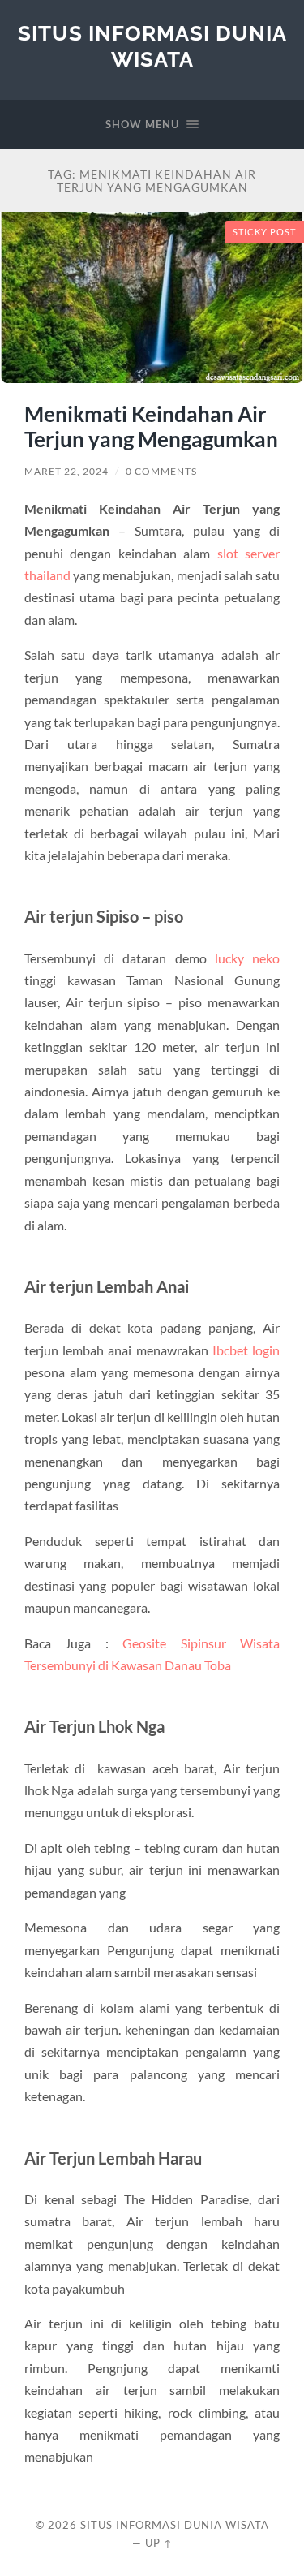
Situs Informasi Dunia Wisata (152, 46)
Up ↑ (159, 2543)
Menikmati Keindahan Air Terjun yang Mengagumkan (151, 427)
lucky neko (247, 958)
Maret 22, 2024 (66, 471)
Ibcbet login (246, 1350)
